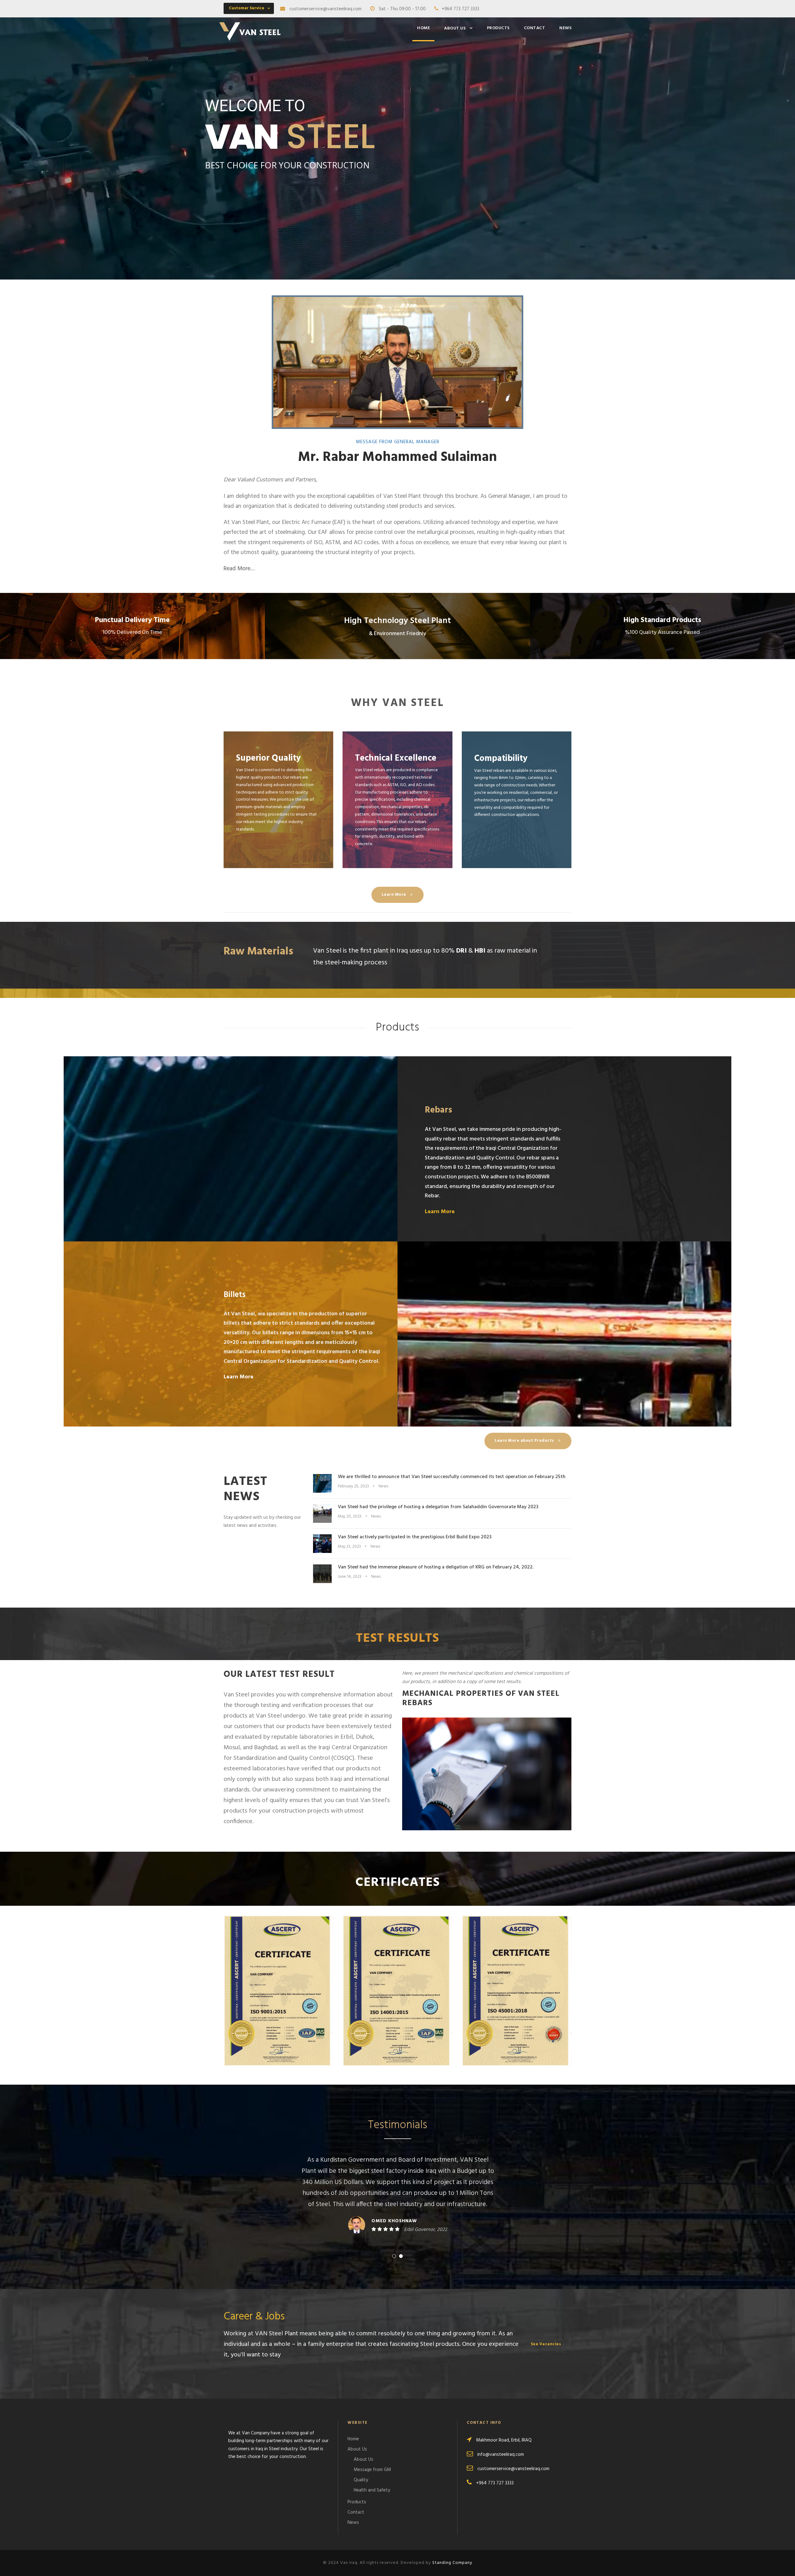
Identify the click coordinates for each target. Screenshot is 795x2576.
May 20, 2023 (350, 1516)
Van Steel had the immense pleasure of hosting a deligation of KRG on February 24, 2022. (436, 1567)
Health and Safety (372, 2490)
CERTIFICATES (397, 1883)
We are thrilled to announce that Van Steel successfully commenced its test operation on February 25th (452, 1477)
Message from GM (372, 2470)
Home (423, 28)
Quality (361, 2480)
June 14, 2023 (350, 1577)
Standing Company (452, 2563)
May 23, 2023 (349, 1547)
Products (498, 28)
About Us (455, 28)
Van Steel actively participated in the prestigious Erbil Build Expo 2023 (415, 1537)
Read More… (239, 569)
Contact (535, 28)
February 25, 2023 (353, 1486)
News (565, 28)
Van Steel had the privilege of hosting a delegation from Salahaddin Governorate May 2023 (438, 1507)
